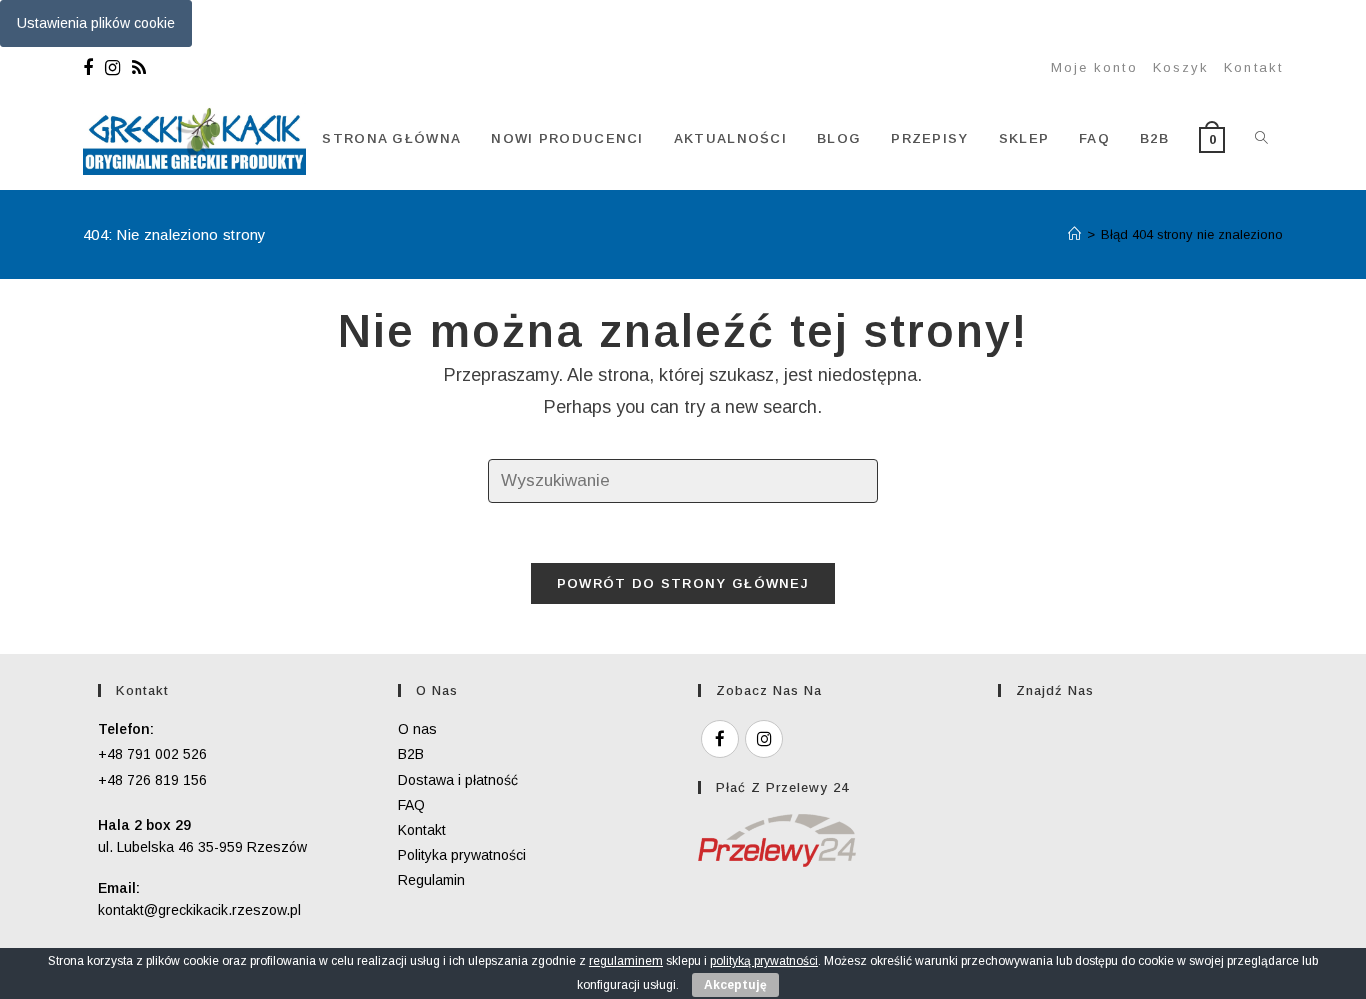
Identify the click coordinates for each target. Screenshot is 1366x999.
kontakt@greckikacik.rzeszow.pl (199, 910)
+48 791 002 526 (152, 754)
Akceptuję (735, 985)
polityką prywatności (764, 961)
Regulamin (431, 880)
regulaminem (626, 961)
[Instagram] (112, 68)
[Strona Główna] (1074, 234)
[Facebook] (91, 68)
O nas (417, 729)
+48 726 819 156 (152, 780)
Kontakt (1253, 67)
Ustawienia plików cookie (96, 23)
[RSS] (139, 68)
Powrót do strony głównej (683, 583)
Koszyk (1181, 67)
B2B (411, 754)
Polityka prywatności (462, 855)
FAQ (411, 805)
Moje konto (1094, 67)
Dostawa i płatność (458, 780)
